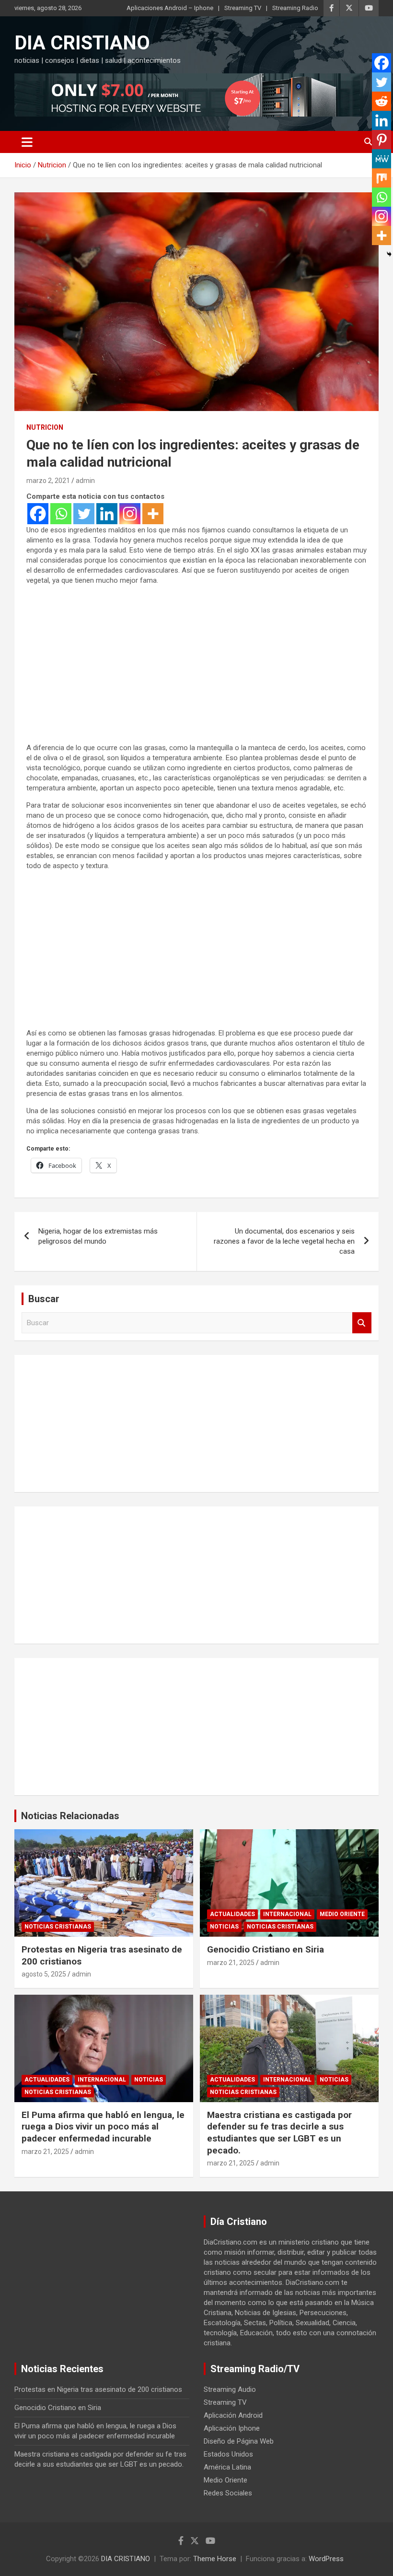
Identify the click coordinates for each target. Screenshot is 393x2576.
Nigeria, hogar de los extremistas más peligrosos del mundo (98, 1236)
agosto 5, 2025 (44, 1974)
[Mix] (381, 178)
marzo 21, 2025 (231, 1963)
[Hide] (389, 254)
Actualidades (232, 1914)
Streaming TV (243, 8)
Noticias (224, 1927)
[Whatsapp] (61, 514)
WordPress (326, 2559)
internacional (287, 1914)
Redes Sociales (228, 2493)
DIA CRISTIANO (82, 43)
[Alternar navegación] (27, 142)
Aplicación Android (233, 2415)
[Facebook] (38, 514)
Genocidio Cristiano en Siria (266, 1949)
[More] (153, 514)
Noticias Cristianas (58, 1927)
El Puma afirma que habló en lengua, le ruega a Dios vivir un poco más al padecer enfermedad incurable (103, 2127)
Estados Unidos (228, 2454)
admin (85, 481)
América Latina (227, 2467)
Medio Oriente (342, 1914)
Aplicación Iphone (232, 2428)
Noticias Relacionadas (70, 1816)
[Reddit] (381, 101)
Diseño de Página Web (239, 2441)
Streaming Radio (295, 8)
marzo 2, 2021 (48, 481)
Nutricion (45, 427)
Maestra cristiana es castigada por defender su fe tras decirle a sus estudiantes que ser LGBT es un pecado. (279, 2133)
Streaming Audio (230, 2389)
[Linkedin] (107, 514)
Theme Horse (215, 2559)
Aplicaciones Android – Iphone (170, 8)
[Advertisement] (196, 673)
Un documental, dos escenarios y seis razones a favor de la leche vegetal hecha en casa (284, 1241)
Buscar (362, 1323)
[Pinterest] (381, 140)
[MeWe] (381, 159)
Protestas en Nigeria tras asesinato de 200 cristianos (98, 2389)
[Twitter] (84, 514)
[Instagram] (130, 514)
